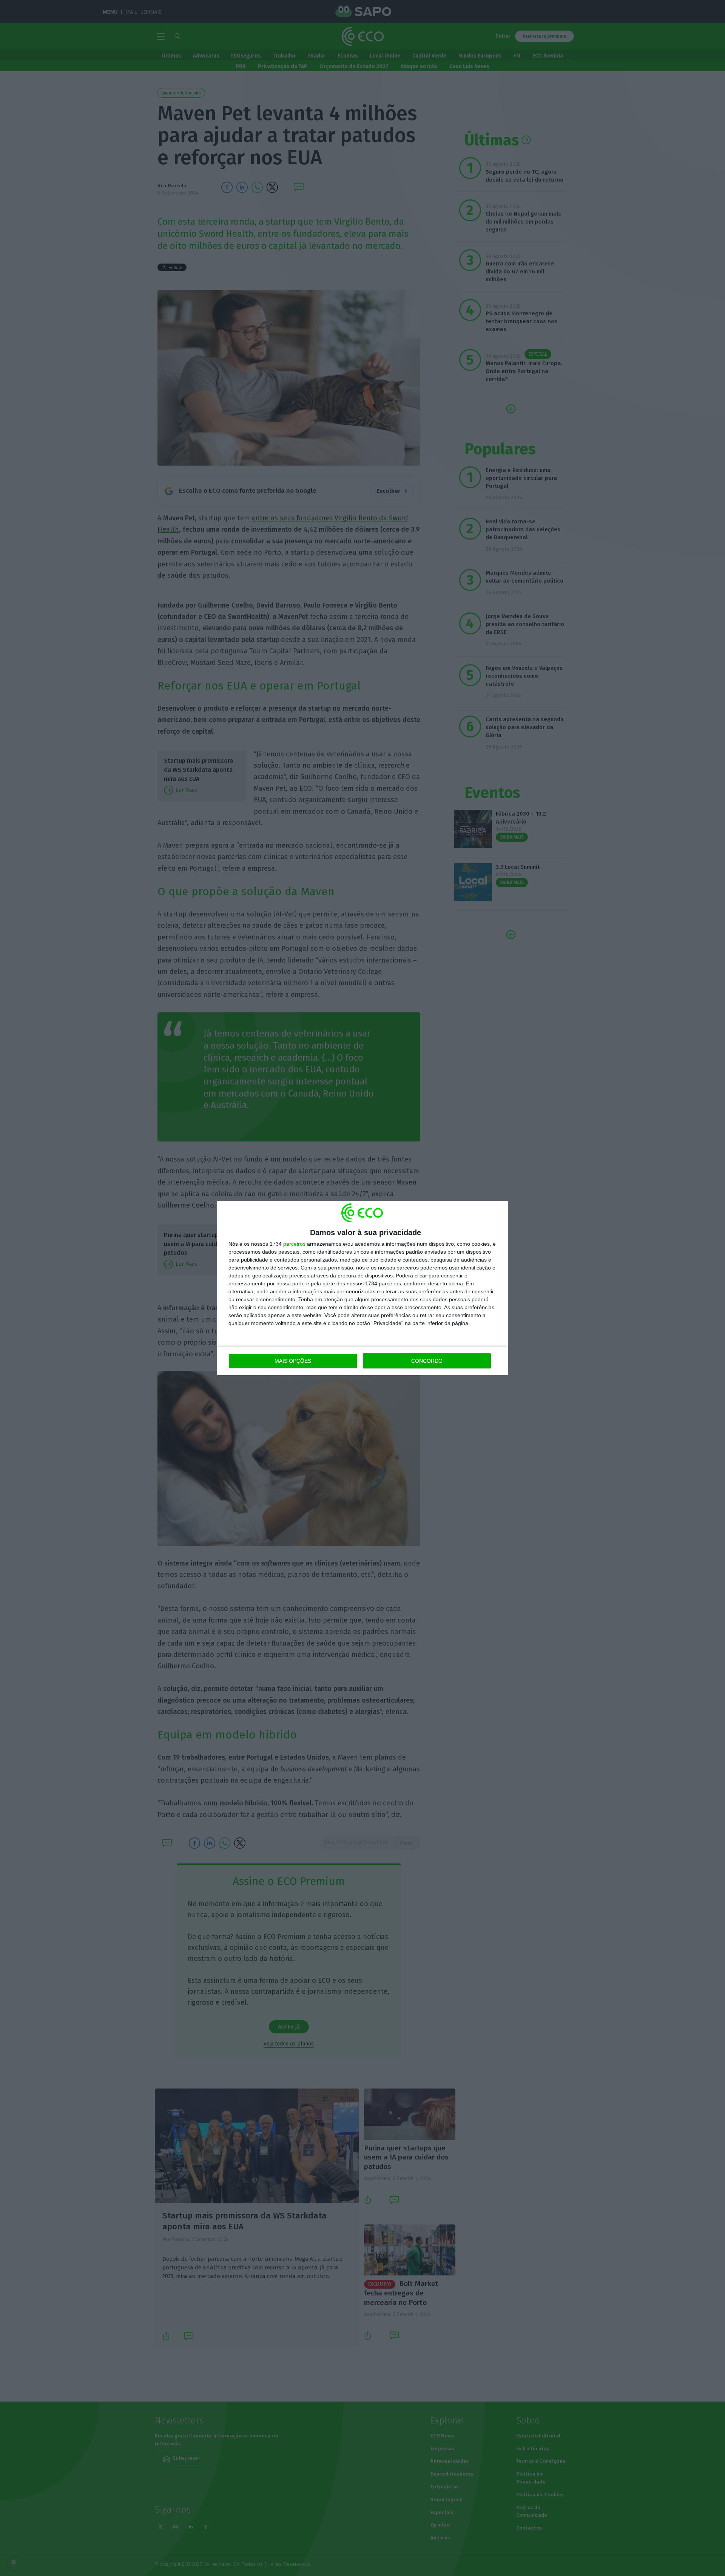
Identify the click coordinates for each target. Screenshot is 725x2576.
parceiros (294, 1244)
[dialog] (362, 1288)
